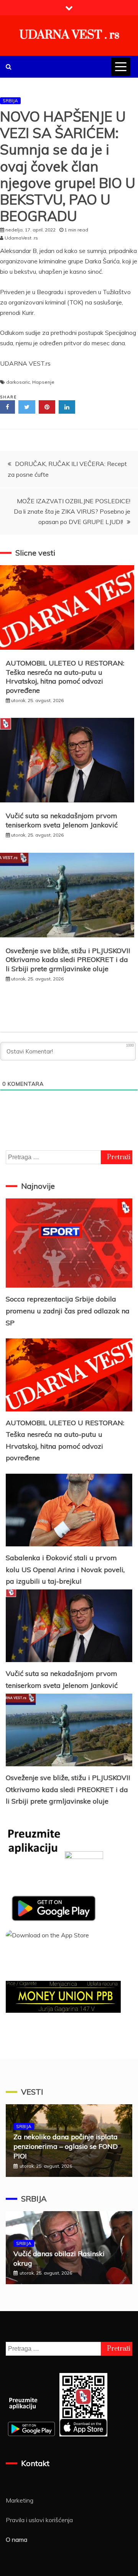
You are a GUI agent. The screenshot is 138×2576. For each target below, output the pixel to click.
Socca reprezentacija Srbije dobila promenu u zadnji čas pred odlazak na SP (68, 1311)
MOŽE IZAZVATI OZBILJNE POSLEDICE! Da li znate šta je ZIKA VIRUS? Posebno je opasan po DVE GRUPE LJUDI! (72, 511)
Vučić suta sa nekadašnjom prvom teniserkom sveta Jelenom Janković (62, 820)
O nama (16, 2539)
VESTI (32, 2092)
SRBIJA (10, 101)
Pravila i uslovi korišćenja (39, 2520)
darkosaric (18, 382)
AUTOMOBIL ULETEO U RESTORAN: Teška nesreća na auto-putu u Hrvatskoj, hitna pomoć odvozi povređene (65, 676)
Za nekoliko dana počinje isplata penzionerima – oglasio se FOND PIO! (66, 2146)
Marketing (20, 2500)
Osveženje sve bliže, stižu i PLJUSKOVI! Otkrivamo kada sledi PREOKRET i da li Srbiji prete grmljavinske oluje (68, 960)
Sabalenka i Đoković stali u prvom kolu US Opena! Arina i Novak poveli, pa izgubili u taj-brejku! (65, 1569)
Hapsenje (43, 382)
